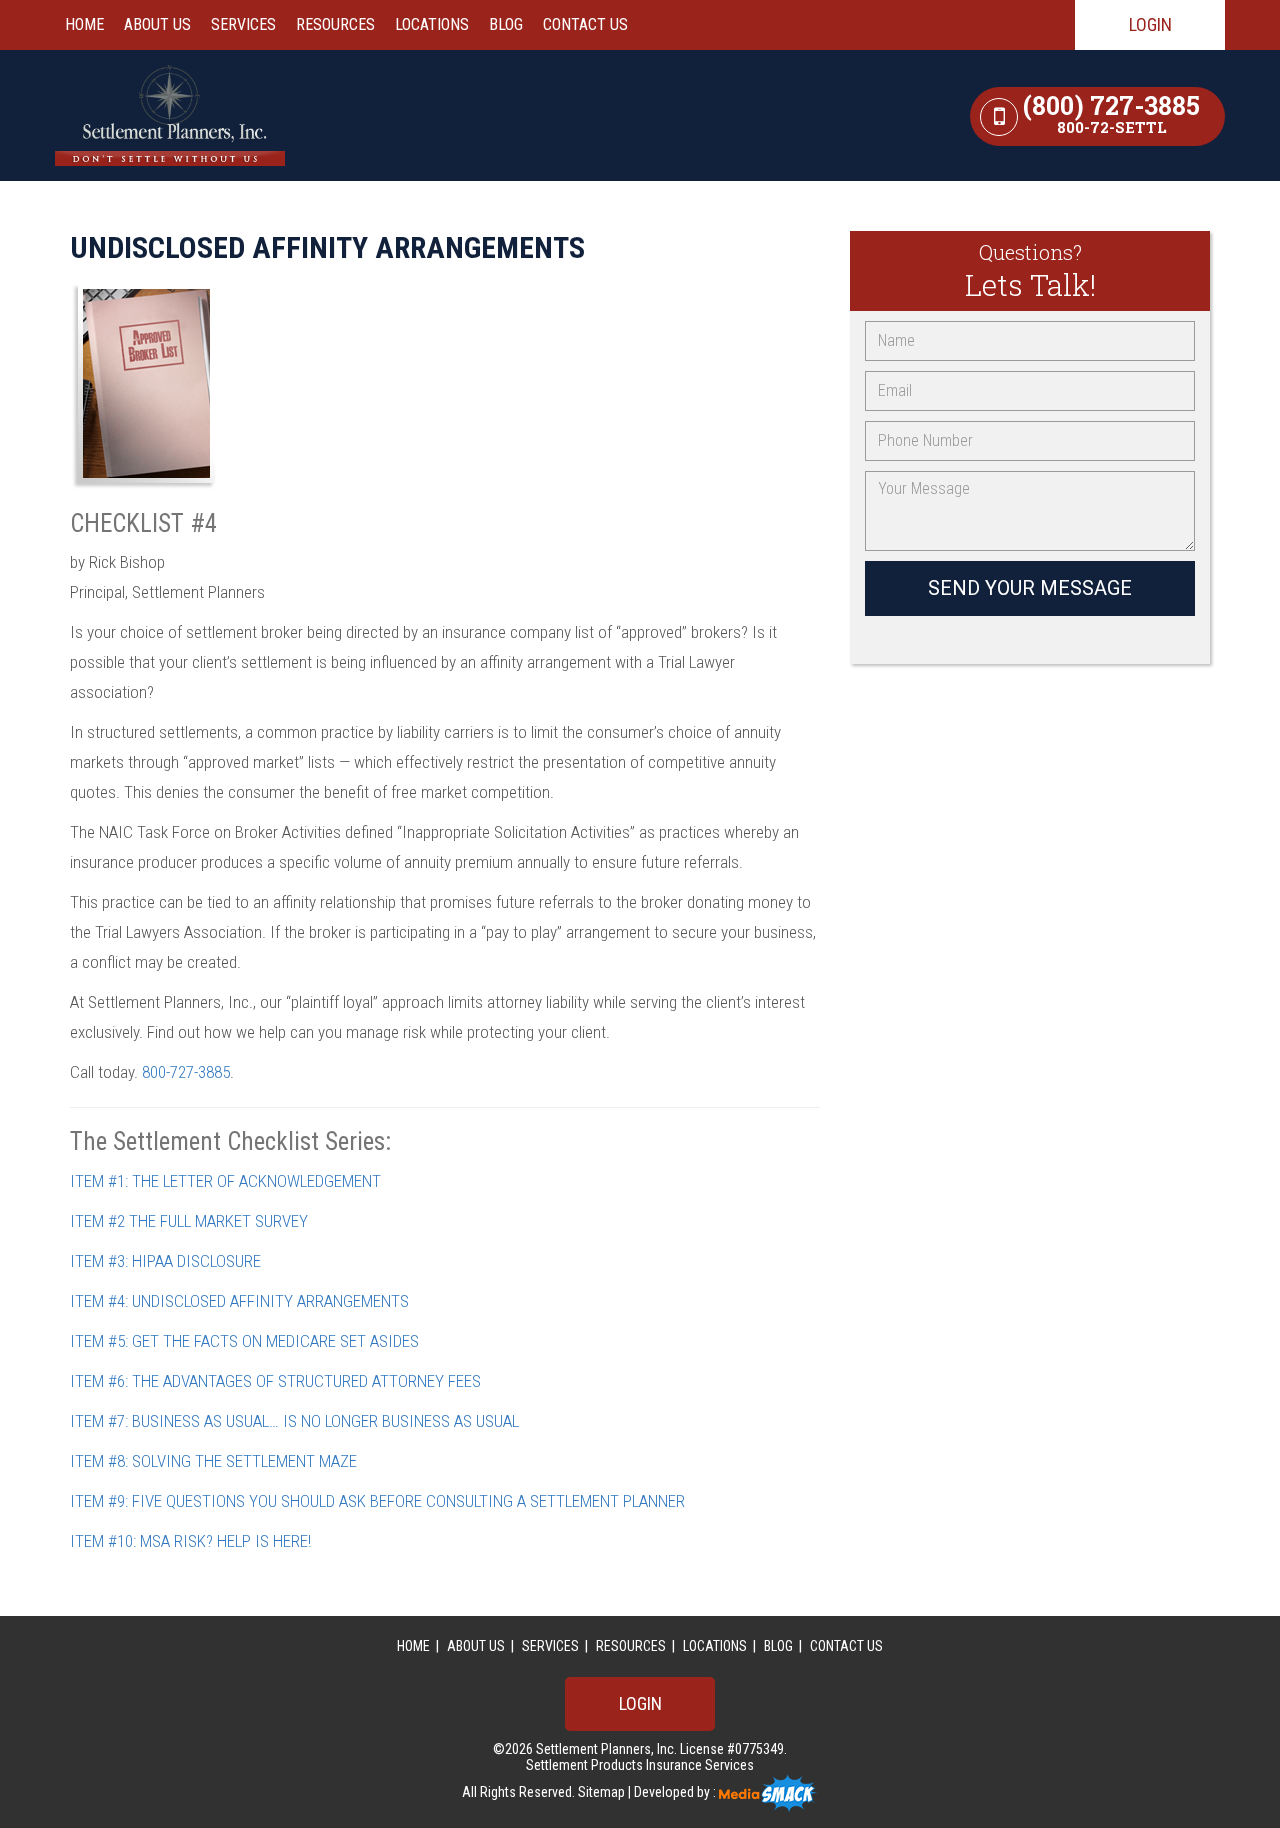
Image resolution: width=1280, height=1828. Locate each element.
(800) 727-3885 (1111, 116)
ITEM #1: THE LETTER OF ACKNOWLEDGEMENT (225, 1181)
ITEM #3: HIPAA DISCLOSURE (165, 1261)
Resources (335, 24)
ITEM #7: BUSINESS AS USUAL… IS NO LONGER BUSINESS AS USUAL (294, 1421)
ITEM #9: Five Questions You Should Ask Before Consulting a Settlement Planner (377, 1501)
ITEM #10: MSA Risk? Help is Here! (190, 1541)
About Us (157, 24)
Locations (432, 24)
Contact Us (585, 24)
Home (84, 24)
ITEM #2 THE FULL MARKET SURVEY (189, 1221)
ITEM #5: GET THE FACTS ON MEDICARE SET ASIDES (244, 1341)
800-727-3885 (186, 1072)
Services (243, 24)
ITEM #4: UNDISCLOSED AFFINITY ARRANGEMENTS (239, 1301)
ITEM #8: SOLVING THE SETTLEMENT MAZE (213, 1461)
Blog (506, 24)
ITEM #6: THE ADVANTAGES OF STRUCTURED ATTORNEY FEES (275, 1381)
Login (1150, 24)
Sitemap (603, 1792)
